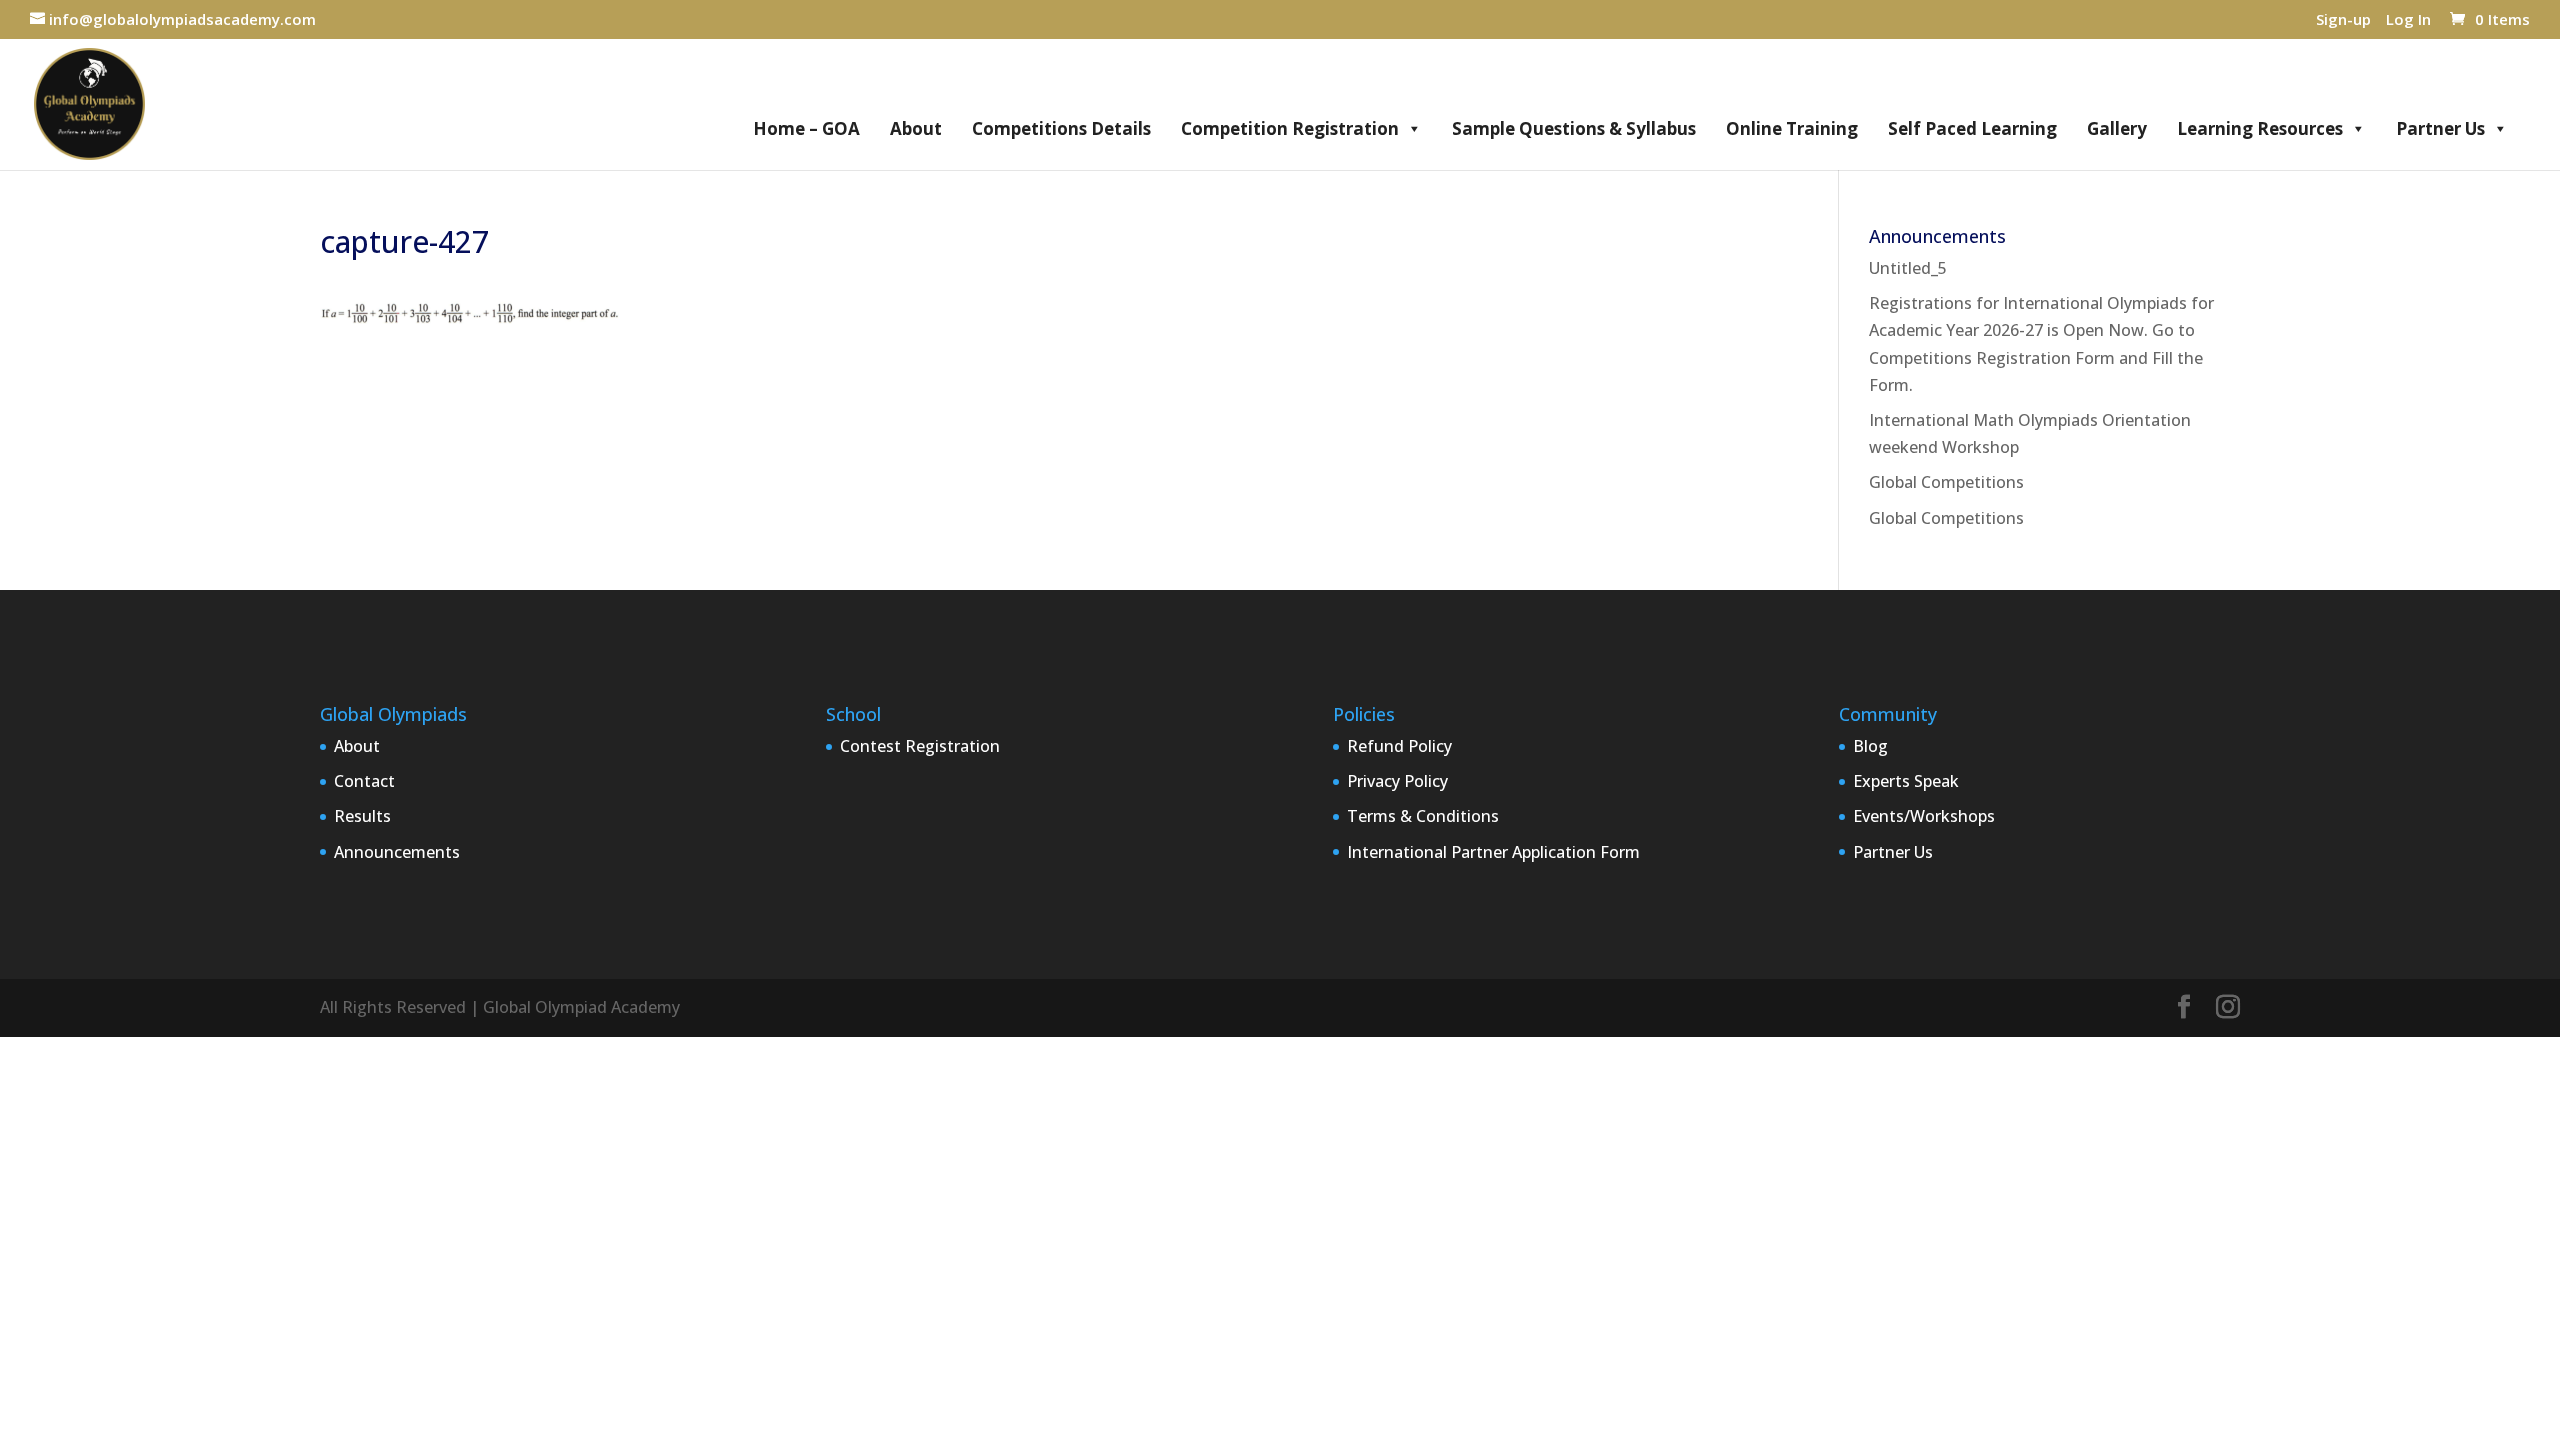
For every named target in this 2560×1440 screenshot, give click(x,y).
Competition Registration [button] (1290, 128)
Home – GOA (806, 128)
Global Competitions (1946, 482)
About (916, 128)
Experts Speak (1906, 781)
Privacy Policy (1397, 781)
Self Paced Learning (1972, 128)
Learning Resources (2260, 128)
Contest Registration (920, 746)
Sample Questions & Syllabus (1574, 128)
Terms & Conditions (1423, 816)
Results (362, 816)
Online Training (1792, 128)
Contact (364, 781)
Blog (1870, 746)
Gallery (2117, 128)
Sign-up (2343, 20)
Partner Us (2440, 128)
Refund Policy (1399, 746)
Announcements (397, 852)
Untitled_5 (1908, 268)
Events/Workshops (1924, 816)
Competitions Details (1061, 128)
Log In (2408, 20)
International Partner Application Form (1493, 852)
